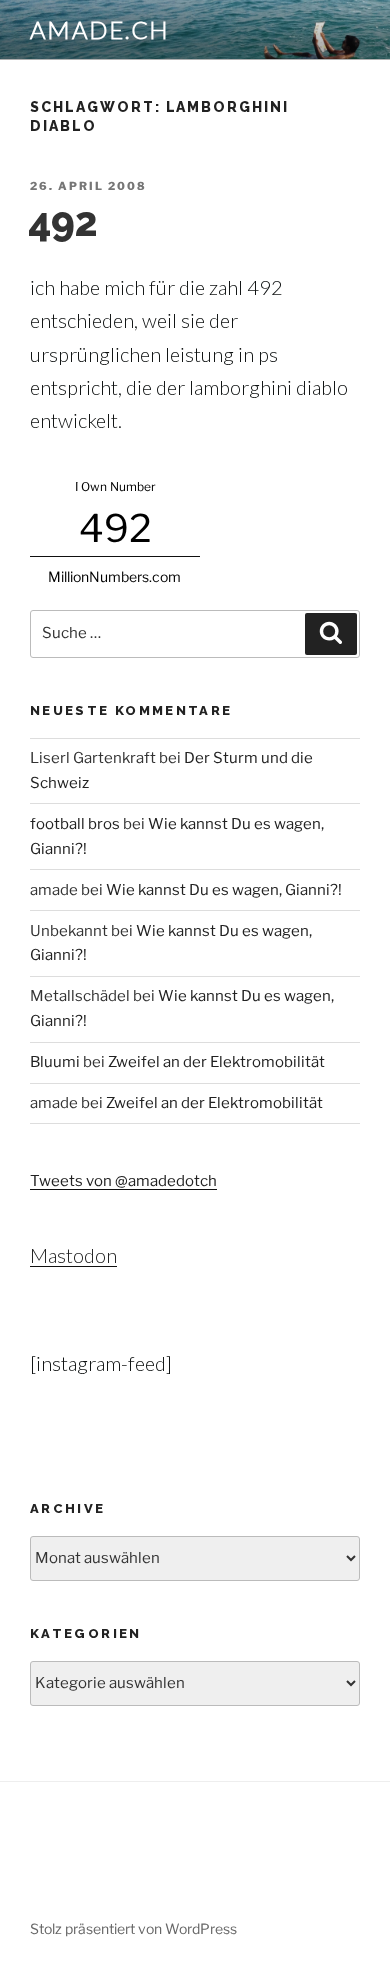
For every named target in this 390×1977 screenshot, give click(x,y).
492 (63, 221)
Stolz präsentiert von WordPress (133, 1928)
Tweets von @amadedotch (123, 1181)
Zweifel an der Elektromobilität (216, 1062)
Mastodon (73, 1255)
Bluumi (55, 1062)
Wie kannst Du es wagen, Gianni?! (224, 890)
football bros (75, 824)
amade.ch (100, 29)
